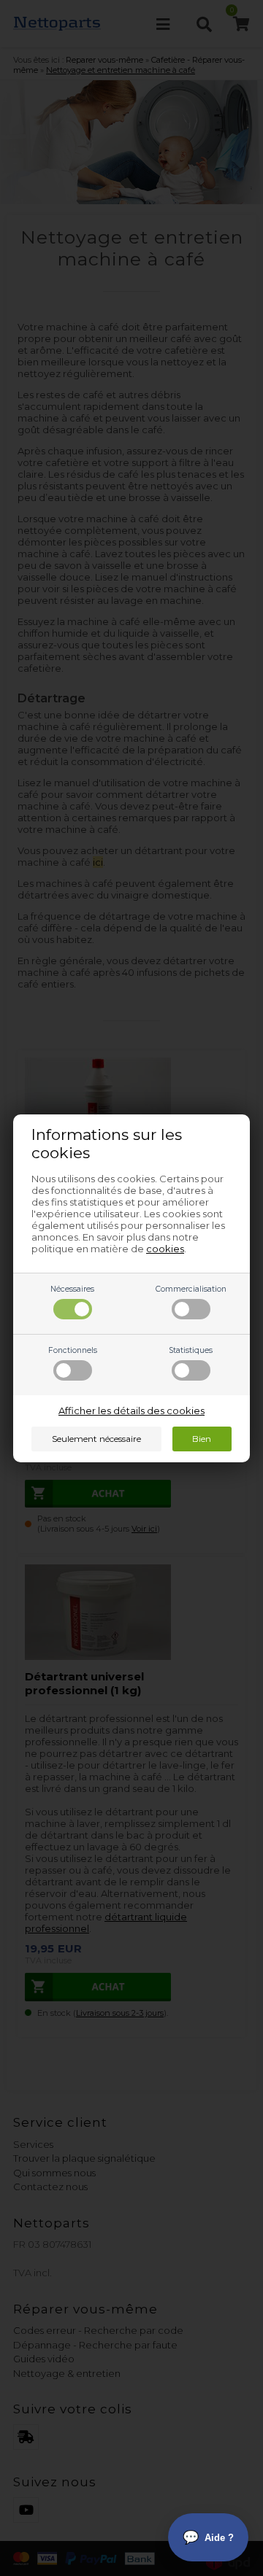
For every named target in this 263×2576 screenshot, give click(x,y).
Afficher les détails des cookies (131, 1411)
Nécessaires (72, 1289)
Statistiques (191, 1350)
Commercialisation (191, 1289)
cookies (165, 1249)
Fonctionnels (73, 1350)
